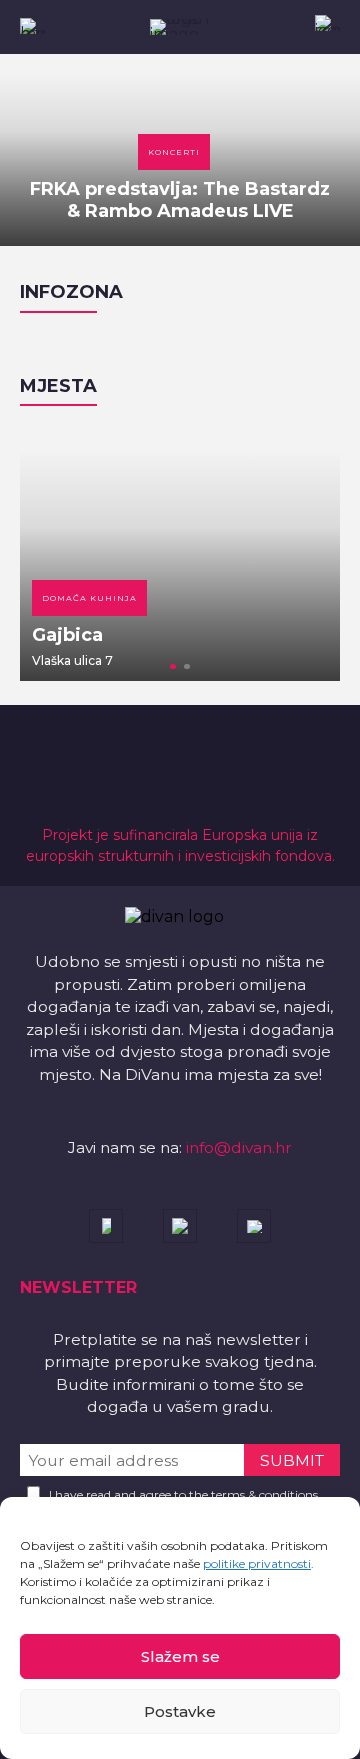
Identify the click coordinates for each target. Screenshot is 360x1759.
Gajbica (67, 635)
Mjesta (58, 386)
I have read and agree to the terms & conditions (183, 1494)
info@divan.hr (239, 1147)
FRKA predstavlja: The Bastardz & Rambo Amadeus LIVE (180, 200)
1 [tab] (173, 667)
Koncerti (174, 152)
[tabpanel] (180, 553)
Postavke (180, 1711)
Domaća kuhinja (89, 598)
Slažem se (180, 1656)
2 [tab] (187, 667)
